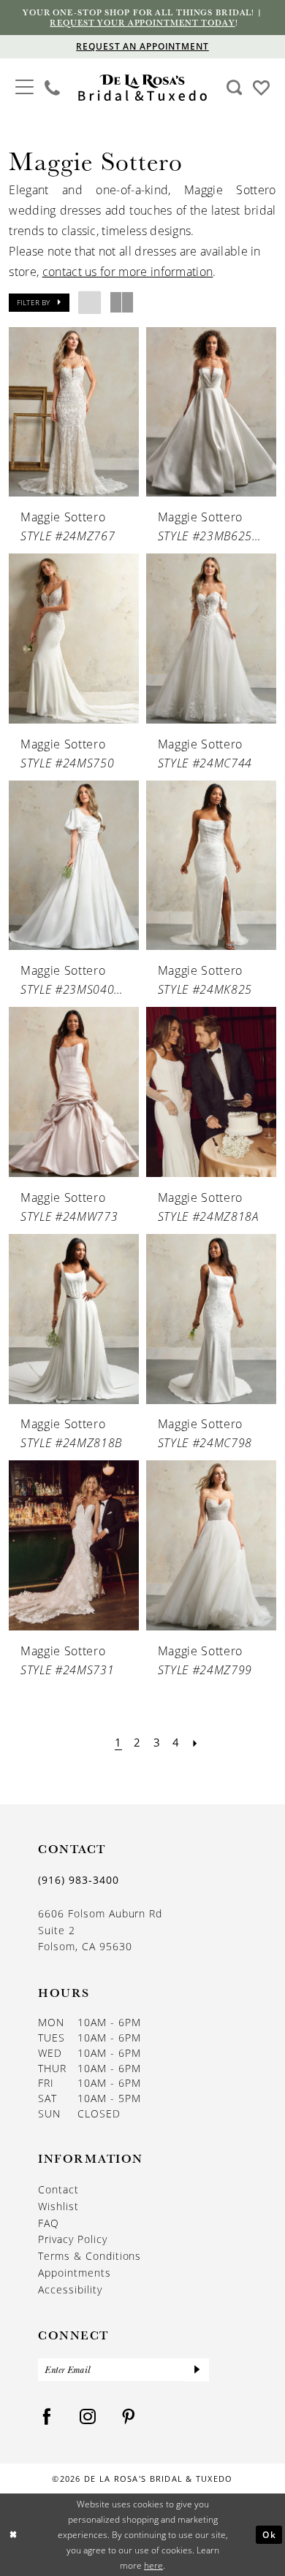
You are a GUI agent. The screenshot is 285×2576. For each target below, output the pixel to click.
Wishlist (58, 2207)
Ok (269, 2534)
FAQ (49, 2223)
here (153, 2565)
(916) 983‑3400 (79, 1880)
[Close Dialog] (14, 2535)
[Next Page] (195, 1742)
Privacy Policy (73, 2239)
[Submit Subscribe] (197, 2370)
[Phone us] (53, 88)
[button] (24, 86)
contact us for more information (128, 272)
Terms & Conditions (90, 2256)
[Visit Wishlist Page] (261, 87)
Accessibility (70, 2290)
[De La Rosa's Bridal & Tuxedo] (142, 88)
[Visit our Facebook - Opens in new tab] (47, 2417)
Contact (58, 2190)
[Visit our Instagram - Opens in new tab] (88, 2417)
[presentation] (73, 412)
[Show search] (234, 88)
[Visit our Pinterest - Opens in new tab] (129, 2417)
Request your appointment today (142, 22)
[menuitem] (24, 88)
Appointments (75, 2273)
